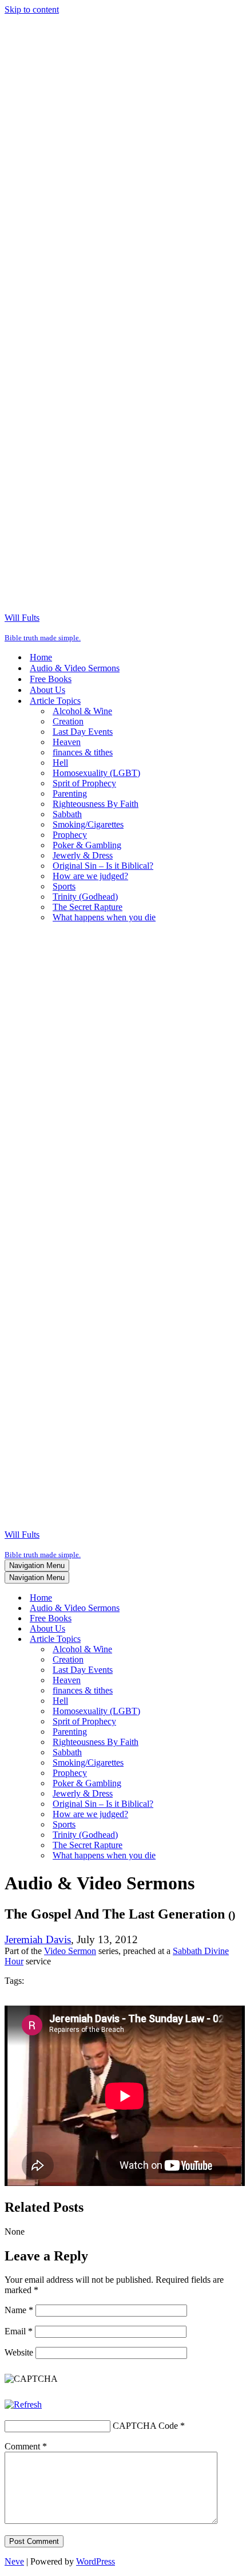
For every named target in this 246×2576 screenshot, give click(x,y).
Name (19, 2310)
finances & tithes (83, 752)
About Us (47, 690)
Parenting (70, 793)
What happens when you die (104, 917)
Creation (68, 721)
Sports (64, 886)
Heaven (67, 742)
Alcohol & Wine (82, 711)
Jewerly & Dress (83, 855)
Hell (60, 763)
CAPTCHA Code (145, 2426)
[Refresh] (23, 2404)
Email (19, 2331)
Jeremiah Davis (38, 1939)
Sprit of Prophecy (84, 783)
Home (41, 657)
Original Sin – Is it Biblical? (103, 866)
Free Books (51, 679)
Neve (14, 2561)
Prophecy (70, 835)
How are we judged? (90, 876)
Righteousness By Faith (96, 804)
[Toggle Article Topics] (205, 1639)
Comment (26, 2446)
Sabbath (67, 814)
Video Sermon (70, 1951)
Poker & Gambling (87, 845)
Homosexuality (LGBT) (96, 773)
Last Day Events (83, 732)
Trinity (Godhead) (85, 897)
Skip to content (32, 9)
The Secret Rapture (88, 907)
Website (19, 2352)
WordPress (96, 2561)
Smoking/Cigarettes (88, 824)
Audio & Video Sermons (75, 668)
